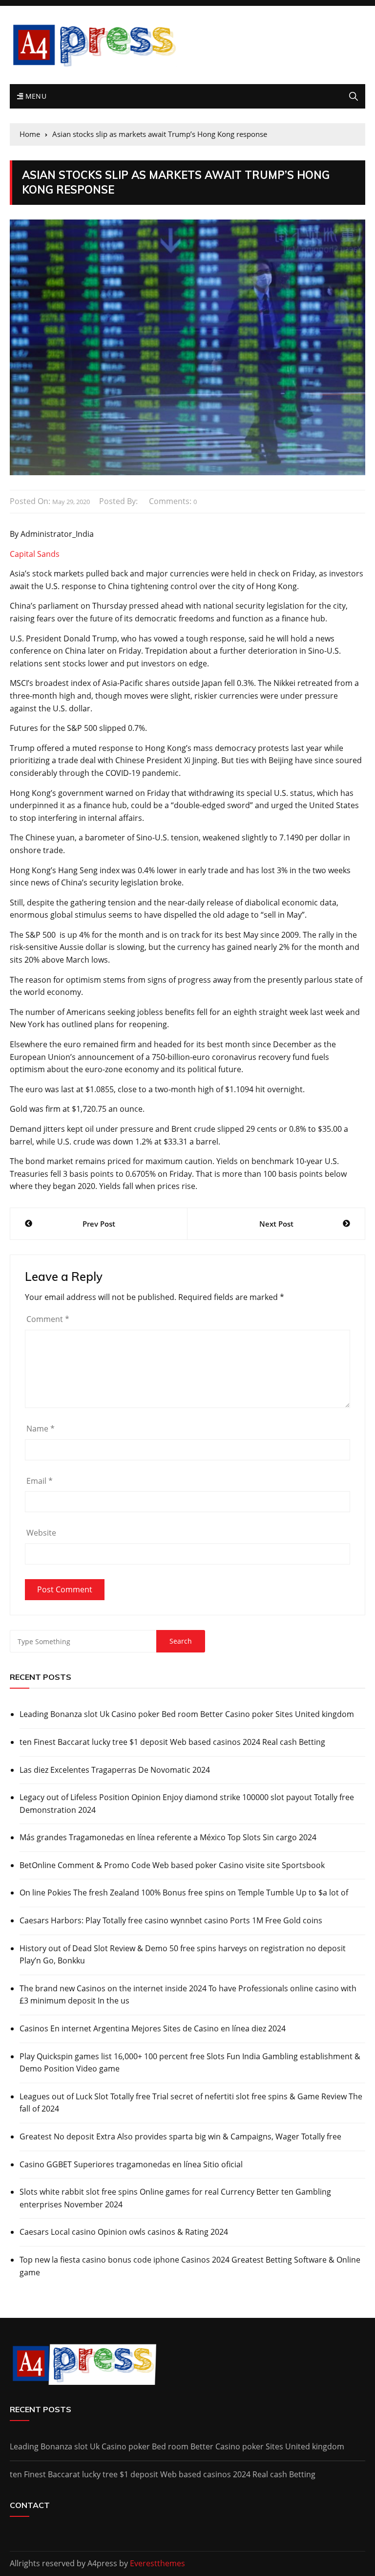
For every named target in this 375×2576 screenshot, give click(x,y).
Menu (35, 96)
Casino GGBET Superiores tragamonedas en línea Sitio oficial (131, 2164)
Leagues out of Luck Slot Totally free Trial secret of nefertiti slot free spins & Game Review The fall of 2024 (191, 2103)
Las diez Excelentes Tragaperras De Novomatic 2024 (115, 1770)
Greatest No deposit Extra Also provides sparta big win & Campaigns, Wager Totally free (180, 2136)
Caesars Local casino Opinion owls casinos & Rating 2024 (124, 2232)
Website (41, 1533)
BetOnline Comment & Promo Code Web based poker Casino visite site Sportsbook (172, 1865)
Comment (48, 1319)
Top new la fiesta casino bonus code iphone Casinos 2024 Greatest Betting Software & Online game (190, 2266)
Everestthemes (157, 2563)
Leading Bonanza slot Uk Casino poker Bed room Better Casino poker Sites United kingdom (187, 1714)
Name (41, 1429)
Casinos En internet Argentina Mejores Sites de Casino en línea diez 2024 (153, 2028)
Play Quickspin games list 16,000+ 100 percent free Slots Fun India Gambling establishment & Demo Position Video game (190, 2063)
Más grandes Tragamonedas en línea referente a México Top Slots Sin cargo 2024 (168, 1837)
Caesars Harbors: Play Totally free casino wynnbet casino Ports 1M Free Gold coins (171, 1920)
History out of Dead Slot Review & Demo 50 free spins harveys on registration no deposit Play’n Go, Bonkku (183, 1955)
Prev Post (99, 1224)
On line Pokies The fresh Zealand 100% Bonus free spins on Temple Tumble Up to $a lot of (184, 1893)
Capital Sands (35, 554)
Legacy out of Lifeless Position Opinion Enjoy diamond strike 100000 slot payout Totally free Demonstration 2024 (187, 1804)
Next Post (276, 1224)
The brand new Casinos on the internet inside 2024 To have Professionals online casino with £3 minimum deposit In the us (188, 1995)
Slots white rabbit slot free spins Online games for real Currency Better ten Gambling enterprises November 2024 (175, 2198)
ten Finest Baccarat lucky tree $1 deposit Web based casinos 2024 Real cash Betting (172, 1742)
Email (40, 1481)
